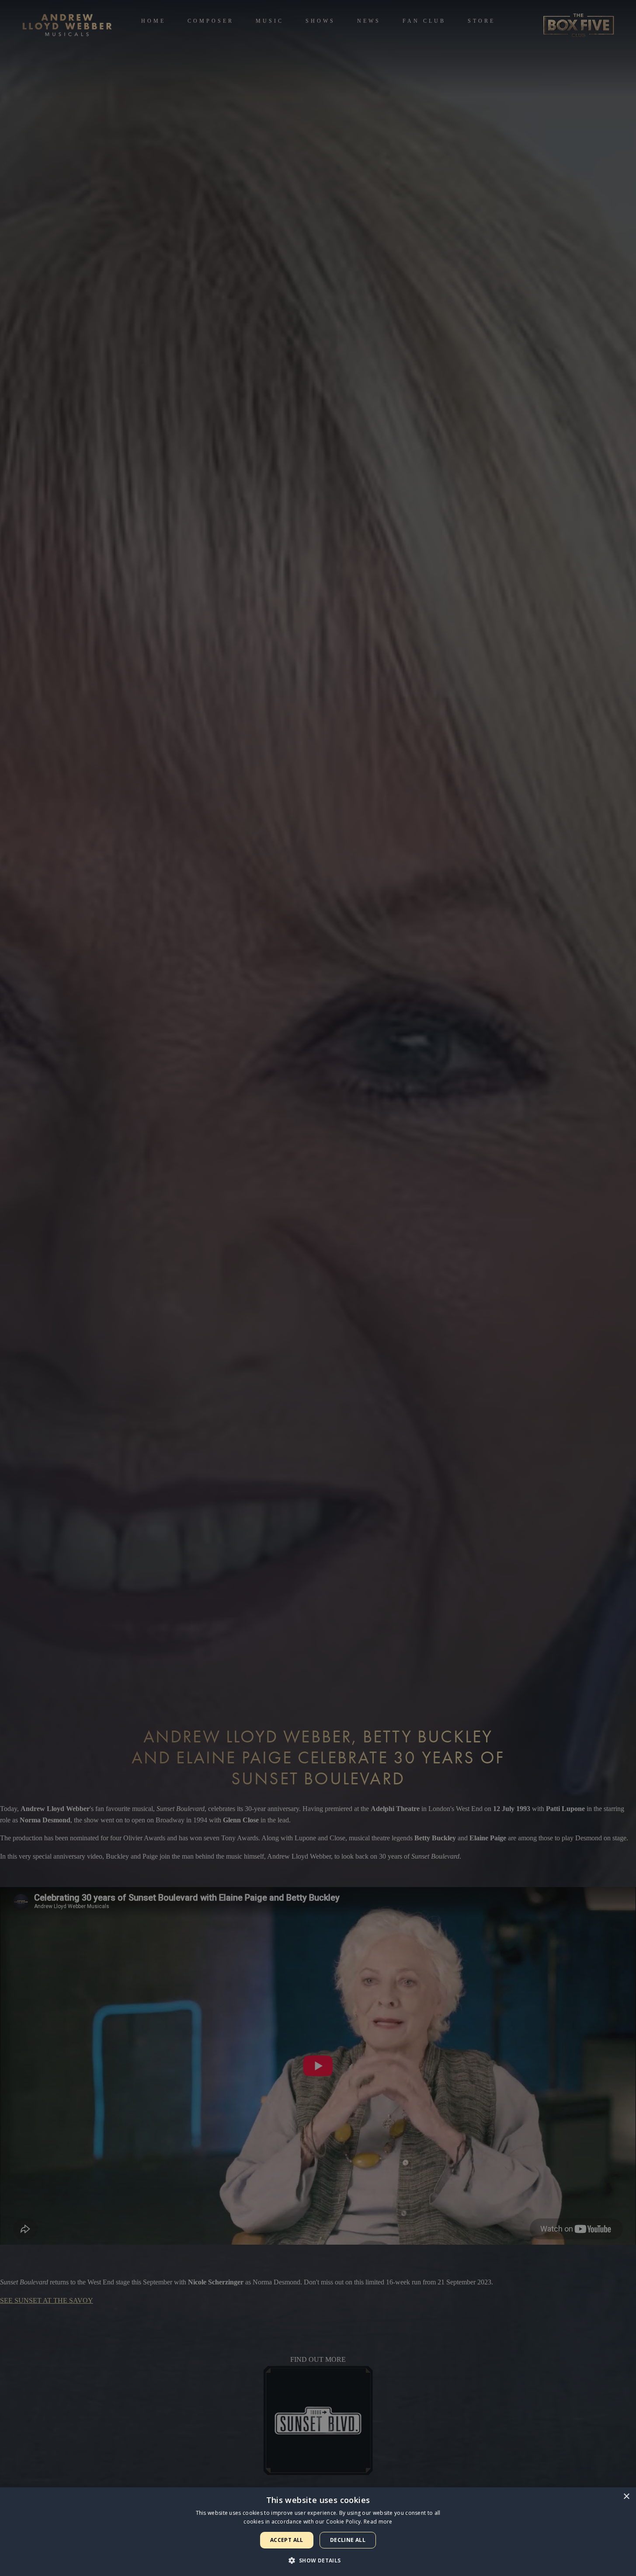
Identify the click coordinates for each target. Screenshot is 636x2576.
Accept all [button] (287, 2540)
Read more (378, 2522)
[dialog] (318, 2532)
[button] (318, 2560)
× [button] (626, 2497)
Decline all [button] (348, 2540)
